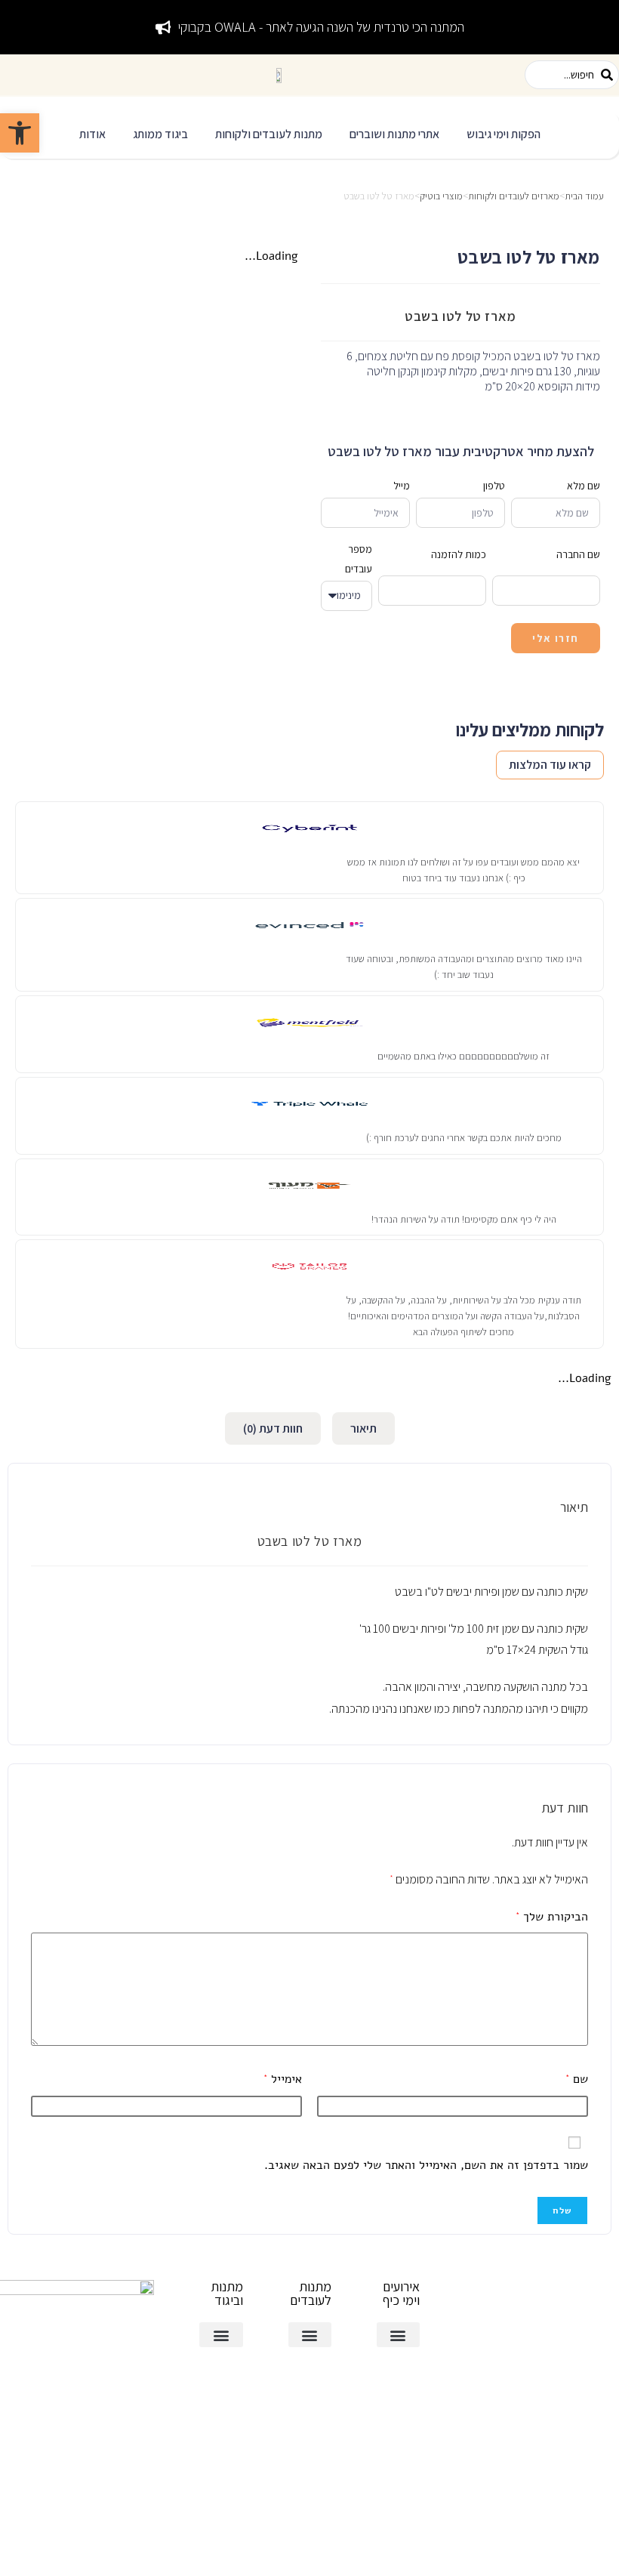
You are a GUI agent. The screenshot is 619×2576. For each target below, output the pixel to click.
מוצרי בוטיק (441, 196)
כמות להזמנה (459, 554)
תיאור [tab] (363, 1428)
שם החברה (578, 554)
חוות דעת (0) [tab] (273, 1428)
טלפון (494, 486)
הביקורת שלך (552, 1917)
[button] (504, 135)
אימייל (283, 2079)
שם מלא (584, 486)
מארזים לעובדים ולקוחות (514, 196)
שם (577, 2079)
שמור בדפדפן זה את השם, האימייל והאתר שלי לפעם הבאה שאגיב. (426, 2165)
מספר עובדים (359, 558)
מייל (402, 486)
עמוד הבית (584, 196)
